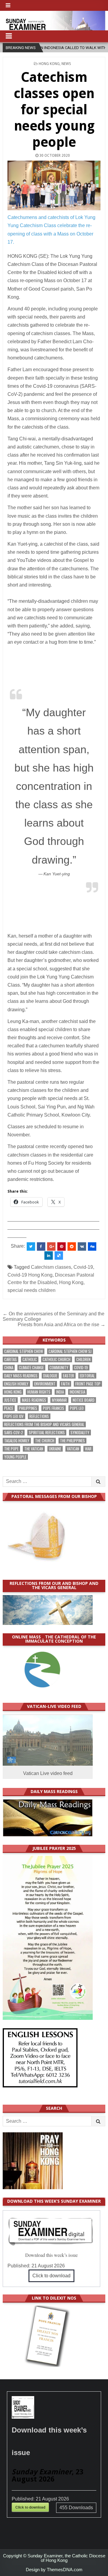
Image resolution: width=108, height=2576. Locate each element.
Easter (69, 1376)
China (9, 1368)
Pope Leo (77, 1408)
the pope (11, 1449)
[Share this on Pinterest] (61, 1246)
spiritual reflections (47, 1433)
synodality (80, 1433)
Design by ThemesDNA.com (54, 2570)
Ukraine (55, 1449)
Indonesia (77, 1392)
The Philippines (72, 1441)
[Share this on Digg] (92, 1246)
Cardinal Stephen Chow (24, 1351)
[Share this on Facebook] (41, 1246)
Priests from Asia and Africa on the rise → (61, 1325)
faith (65, 1384)
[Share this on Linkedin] (49, 1256)
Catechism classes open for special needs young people (54, 110)
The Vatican (34, 1449)
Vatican (73, 1449)
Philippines (28, 1408)
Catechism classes (51, 1267)
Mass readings (34, 1400)
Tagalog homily (17, 1441)
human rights (39, 1392)
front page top (88, 1384)
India (60, 1392)
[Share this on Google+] (51, 1246)
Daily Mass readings (21, 1376)
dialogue (50, 1376)
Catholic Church (57, 1359)
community (59, 1368)
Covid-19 (83, 1267)
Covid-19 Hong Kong (30, 1275)
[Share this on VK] (82, 1246)
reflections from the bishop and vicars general (44, 1424)
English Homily (16, 1384)
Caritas (10, 1359)
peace (9, 1408)
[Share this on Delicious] (59, 1256)
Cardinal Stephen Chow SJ (70, 1351)
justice (10, 1400)
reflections (39, 1416)
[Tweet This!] (31, 1246)
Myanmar (59, 1400)
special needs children (31, 1290)
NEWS (66, 64)
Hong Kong (49, 64)
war (88, 1449)
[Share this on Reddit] (72, 1246)
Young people (15, 1457)
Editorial (87, 1376)
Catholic (30, 1359)
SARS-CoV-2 (14, 1433)
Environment (45, 1384)
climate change (31, 1368)
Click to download (51, 2276)
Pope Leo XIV (14, 1416)
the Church (45, 1441)
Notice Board (84, 1400)
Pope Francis (54, 1408)
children (83, 1359)
